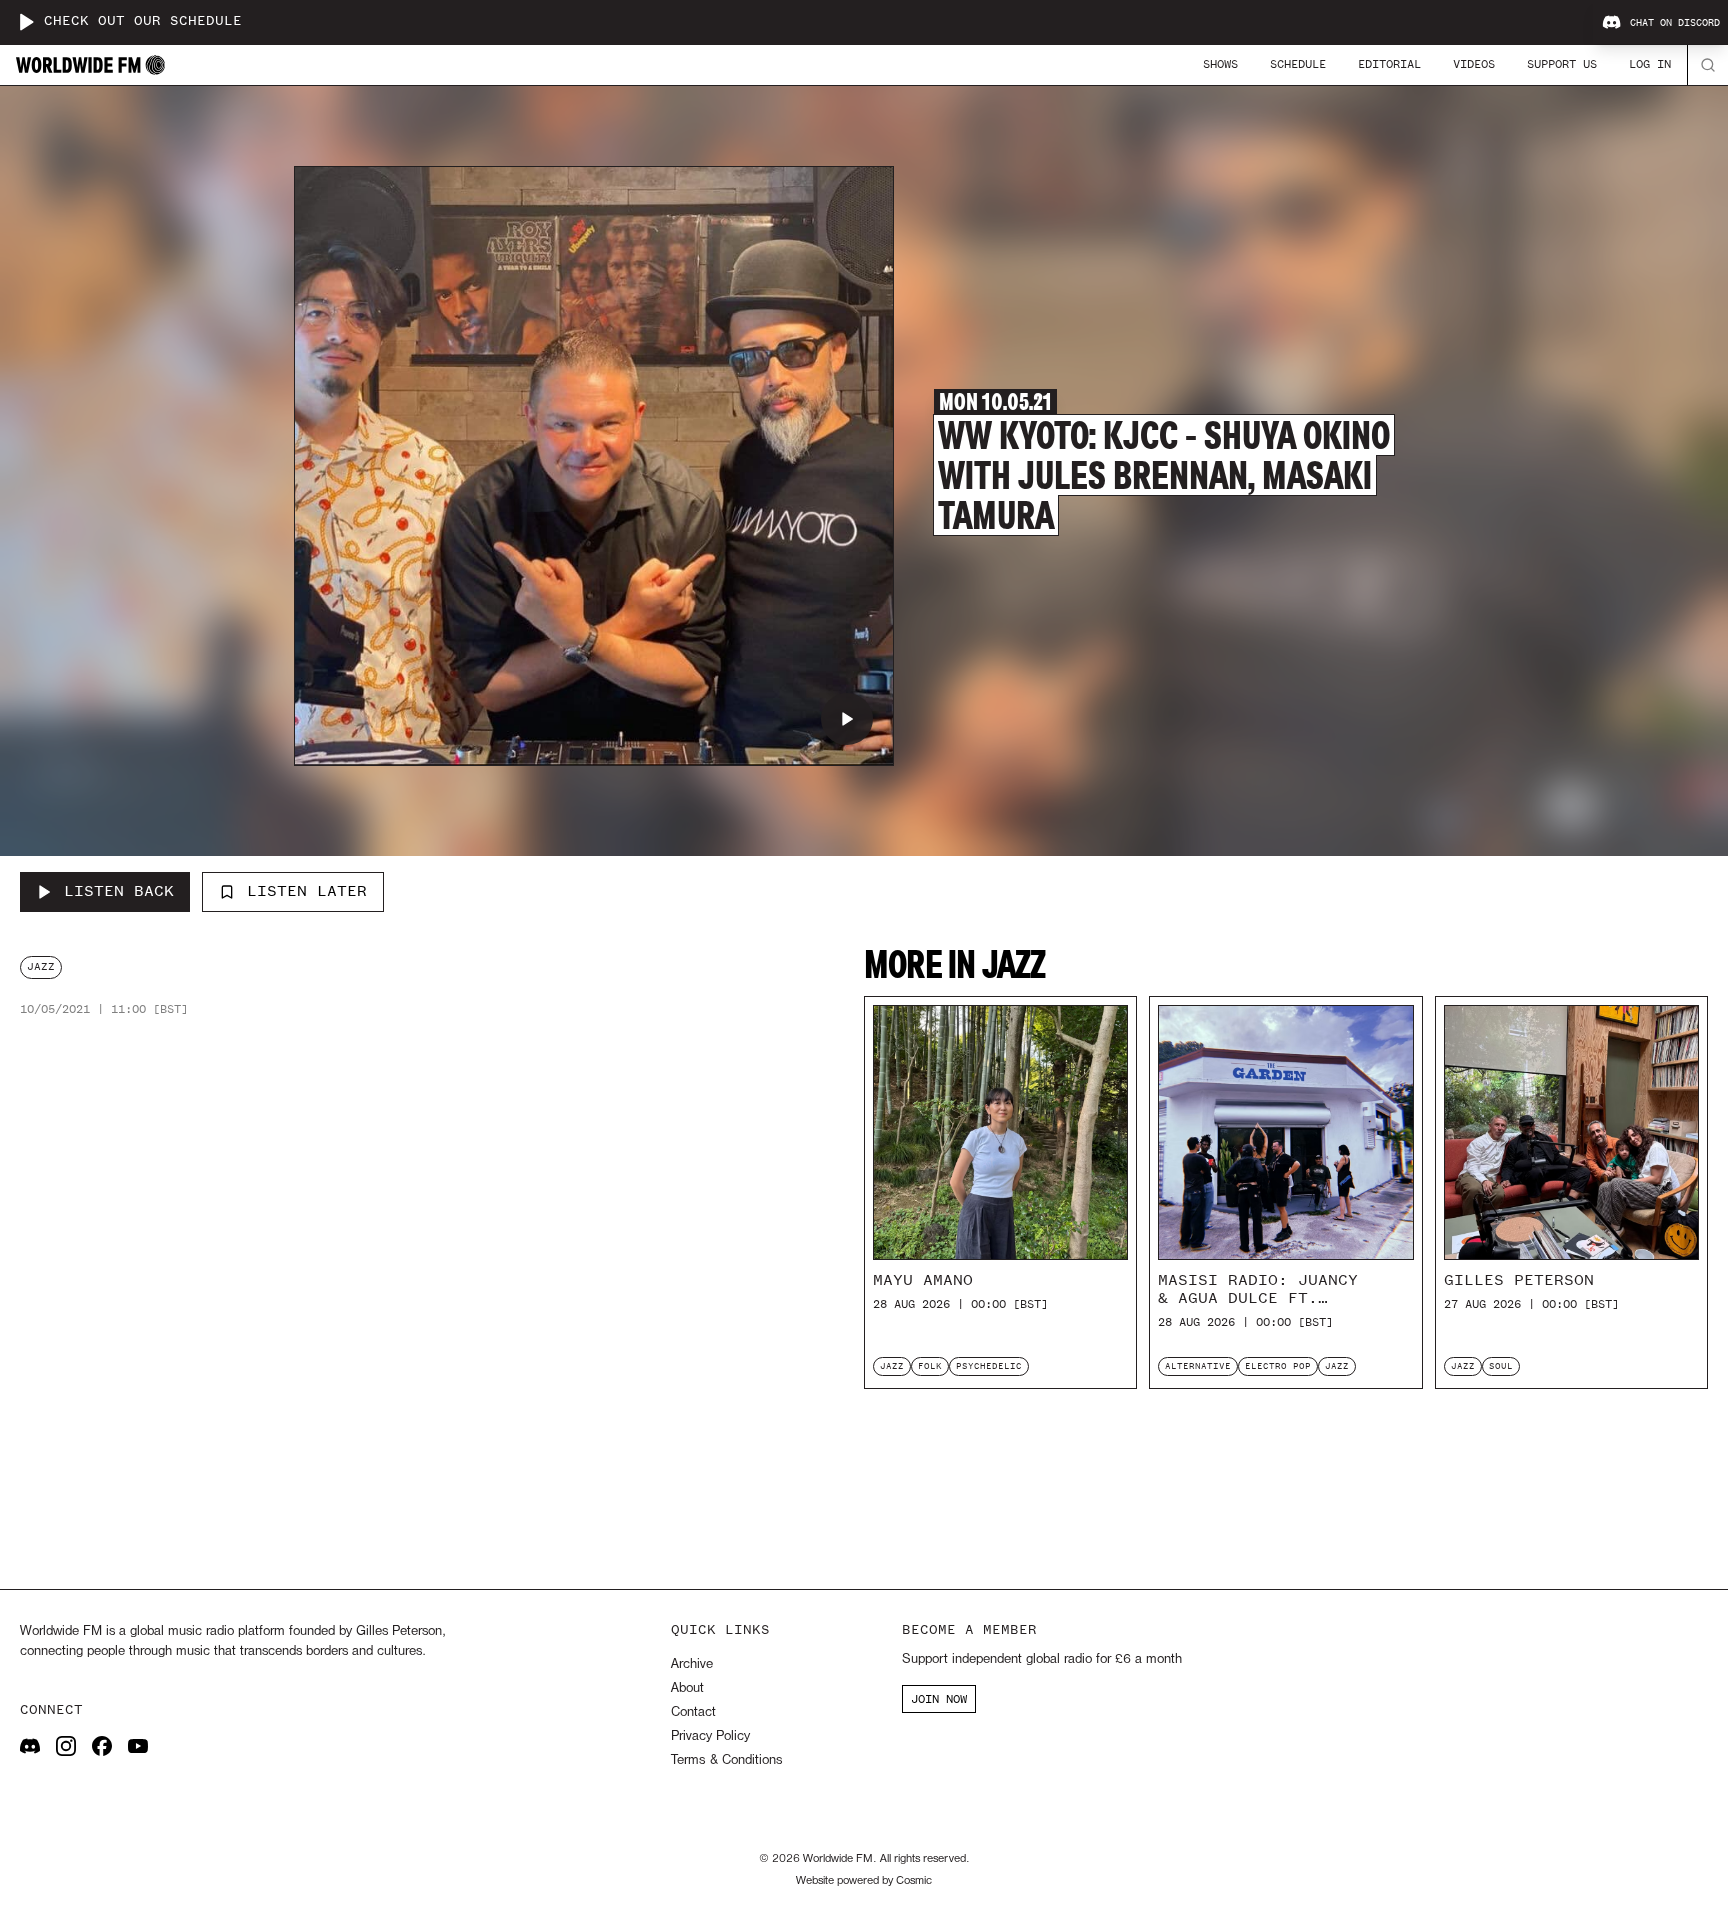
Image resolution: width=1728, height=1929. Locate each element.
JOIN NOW (939, 1699)
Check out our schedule (143, 21)
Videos (1474, 64)
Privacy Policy (710, 1736)
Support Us (1562, 64)
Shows (1220, 64)
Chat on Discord (1675, 23)
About (687, 1688)
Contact (693, 1712)
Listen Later (307, 891)
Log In (1650, 64)
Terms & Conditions (726, 1760)
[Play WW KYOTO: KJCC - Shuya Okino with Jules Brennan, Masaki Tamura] (847, 719)
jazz (41, 966)
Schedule (1298, 64)
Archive (692, 1664)
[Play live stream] (26, 22)
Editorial (1389, 64)
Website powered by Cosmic (864, 1881)
